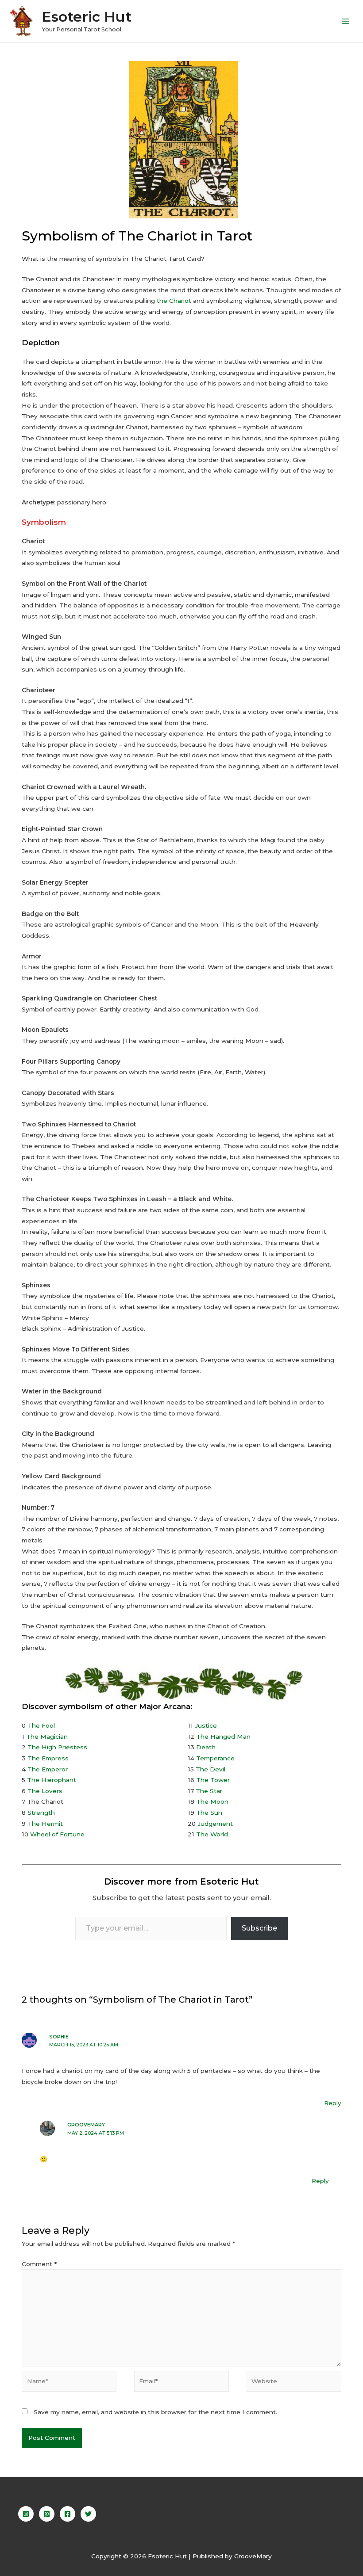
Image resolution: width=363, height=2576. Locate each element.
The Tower (213, 1780)
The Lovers (45, 1791)
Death (206, 1747)
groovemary (86, 2125)
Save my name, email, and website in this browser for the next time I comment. (155, 2412)
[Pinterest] (47, 2514)
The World (212, 1834)
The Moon (212, 1801)
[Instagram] (26, 2514)
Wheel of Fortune (57, 1834)
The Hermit (45, 1824)
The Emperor (48, 1769)
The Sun (209, 1813)
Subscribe (259, 1928)
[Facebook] (68, 2514)
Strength (41, 1813)
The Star (209, 1791)
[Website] (294, 2383)
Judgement (215, 1824)
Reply (333, 2103)
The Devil (210, 1769)
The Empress (48, 1758)
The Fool (41, 1725)
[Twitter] (88, 2514)
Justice (206, 1725)
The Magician (47, 1736)
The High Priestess (57, 1747)
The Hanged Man (223, 1736)
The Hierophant (52, 1780)
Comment (39, 2264)
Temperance (215, 1758)
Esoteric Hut (87, 17)
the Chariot (174, 301)
